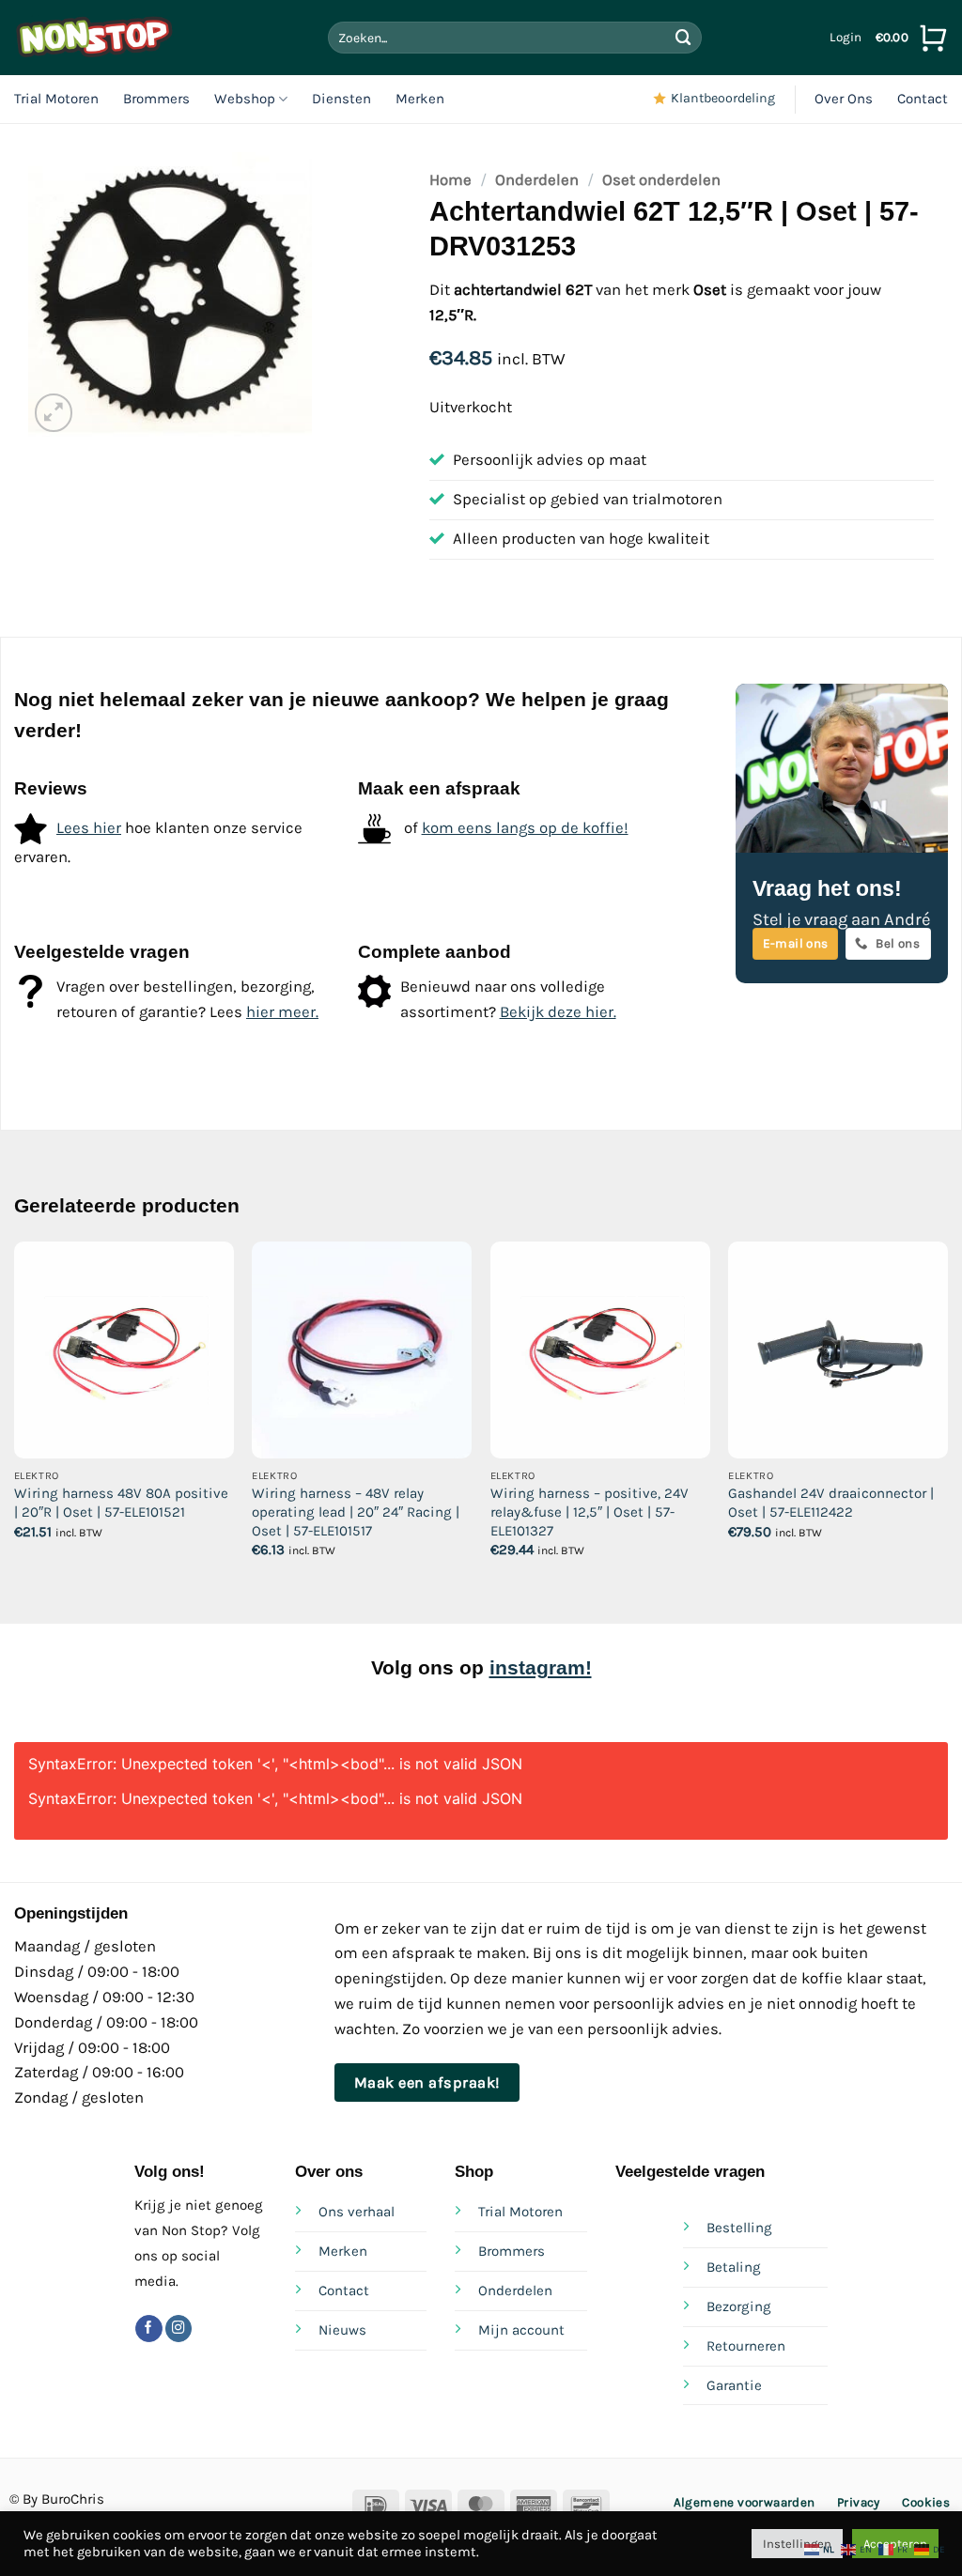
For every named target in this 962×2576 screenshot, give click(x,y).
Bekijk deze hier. (558, 1012)
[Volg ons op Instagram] (179, 2329)
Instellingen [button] (797, 2544)
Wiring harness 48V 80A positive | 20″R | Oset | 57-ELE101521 (121, 1503)
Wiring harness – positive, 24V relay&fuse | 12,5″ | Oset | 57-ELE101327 (590, 1512)
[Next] (947, 1417)
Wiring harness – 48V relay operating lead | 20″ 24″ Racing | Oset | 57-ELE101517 (356, 1512)
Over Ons (844, 99)
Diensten (341, 99)
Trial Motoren (56, 99)
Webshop (245, 99)
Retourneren (746, 2346)
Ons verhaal (357, 2212)
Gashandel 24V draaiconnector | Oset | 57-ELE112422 (831, 1503)
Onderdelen (537, 180)
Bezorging (739, 2306)
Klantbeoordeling (723, 98)
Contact (923, 99)
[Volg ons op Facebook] (149, 2329)
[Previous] (15, 1417)
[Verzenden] (684, 37)
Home (450, 180)
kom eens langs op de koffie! (525, 828)
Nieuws (342, 2330)
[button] (846, 38)
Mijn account (521, 2330)
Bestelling (739, 2228)
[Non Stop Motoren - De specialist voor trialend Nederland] (94, 38)
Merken (420, 99)
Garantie (734, 2385)
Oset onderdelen (661, 180)
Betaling (734, 2267)
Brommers (156, 99)
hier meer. (282, 1012)
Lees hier (89, 828)
